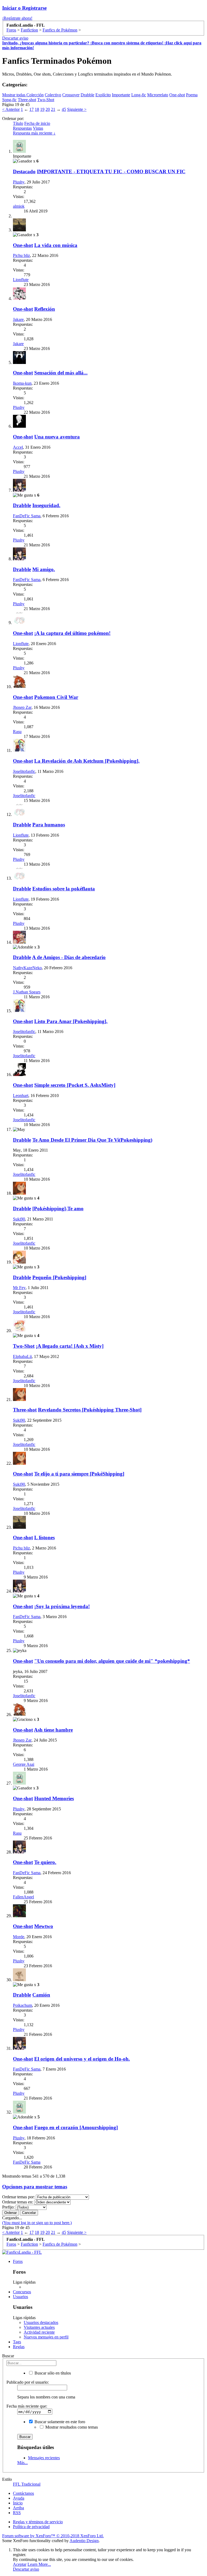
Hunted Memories (54, 1798)
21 (53, 109)
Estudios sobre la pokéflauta (64, 889)
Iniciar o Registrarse (24, 8)
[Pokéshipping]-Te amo (58, 1209)
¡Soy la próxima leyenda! (62, 1606)
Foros (18, 2261)
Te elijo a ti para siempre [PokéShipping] (79, 1474)
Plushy (19, 182)
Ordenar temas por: (18, 2197)
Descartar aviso (15, 38)
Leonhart (21, 1096)
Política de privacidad (31, 2527)
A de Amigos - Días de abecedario (69, 957)
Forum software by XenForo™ (53, 2536)
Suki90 (19, 1219)
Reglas (19, 2347)
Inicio (18, 2503)
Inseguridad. (46, 505)
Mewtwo (44, 1926)
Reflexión (45, 309)
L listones (44, 1538)
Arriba (18, 2508)
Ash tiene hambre (53, 1730)
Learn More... (39, 2564)
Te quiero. (45, 1862)
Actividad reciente (39, 2332)
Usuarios (20, 2297)
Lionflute (21, 280)
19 (42, 109)
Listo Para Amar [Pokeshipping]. (71, 1021)
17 (32, 109)
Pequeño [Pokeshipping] (59, 1277)
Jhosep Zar (22, 707)
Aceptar (20, 2564)
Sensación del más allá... (61, 373)
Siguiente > (77, 109)
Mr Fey (19, 1288)
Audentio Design (84, 2541)
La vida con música (56, 245)
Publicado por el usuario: (28, 2382)
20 (48, 109)
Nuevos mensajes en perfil (46, 2337)
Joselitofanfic (24, 771)
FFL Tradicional (27, 2484)
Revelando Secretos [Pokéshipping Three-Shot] (90, 1410)
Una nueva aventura (57, 437)
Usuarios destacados (41, 2322)
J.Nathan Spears (27, 992)
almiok (19, 206)
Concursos (22, 2292)
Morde (19, 1937)
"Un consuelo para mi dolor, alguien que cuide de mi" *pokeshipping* (112, 1661)
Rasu (17, 732)
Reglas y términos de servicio (38, 2522)
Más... (23, 2463)
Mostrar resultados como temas (71, 2427)
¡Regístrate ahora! (17, 18)
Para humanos (49, 825)
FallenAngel (23, 1897)
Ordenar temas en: (18, 2202)
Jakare (18, 319)
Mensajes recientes (44, 2458)
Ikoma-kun (22, 383)
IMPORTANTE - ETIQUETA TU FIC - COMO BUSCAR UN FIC (111, 171)
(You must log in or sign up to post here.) (37, 2223)
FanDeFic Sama (27, 516)
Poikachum (23, 2005)
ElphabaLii (22, 1356)
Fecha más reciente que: (27, 2406)
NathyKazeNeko (27, 968)
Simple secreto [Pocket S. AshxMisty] (75, 1085)
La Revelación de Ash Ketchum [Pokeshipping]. (87, 761)
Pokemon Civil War (56, 697)
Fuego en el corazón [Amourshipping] (76, 2127)
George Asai (24, 1764)
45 (64, 109)
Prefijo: (8, 2207)
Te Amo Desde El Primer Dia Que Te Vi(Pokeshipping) (92, 1140)
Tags (17, 2342)
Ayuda (19, 2498)
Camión (41, 1995)
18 (37, 109)
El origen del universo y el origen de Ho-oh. (82, 2059)
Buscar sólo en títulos (52, 2373)
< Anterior (11, 109)
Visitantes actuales (39, 2327)
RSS (17, 2513)
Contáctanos (23, 2493)
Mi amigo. (44, 569)
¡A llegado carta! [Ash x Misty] (70, 1346)
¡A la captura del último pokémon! (72, 633)
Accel (18, 447)
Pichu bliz (21, 255)
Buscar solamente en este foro (59, 2422)
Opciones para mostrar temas (35, 2187)
